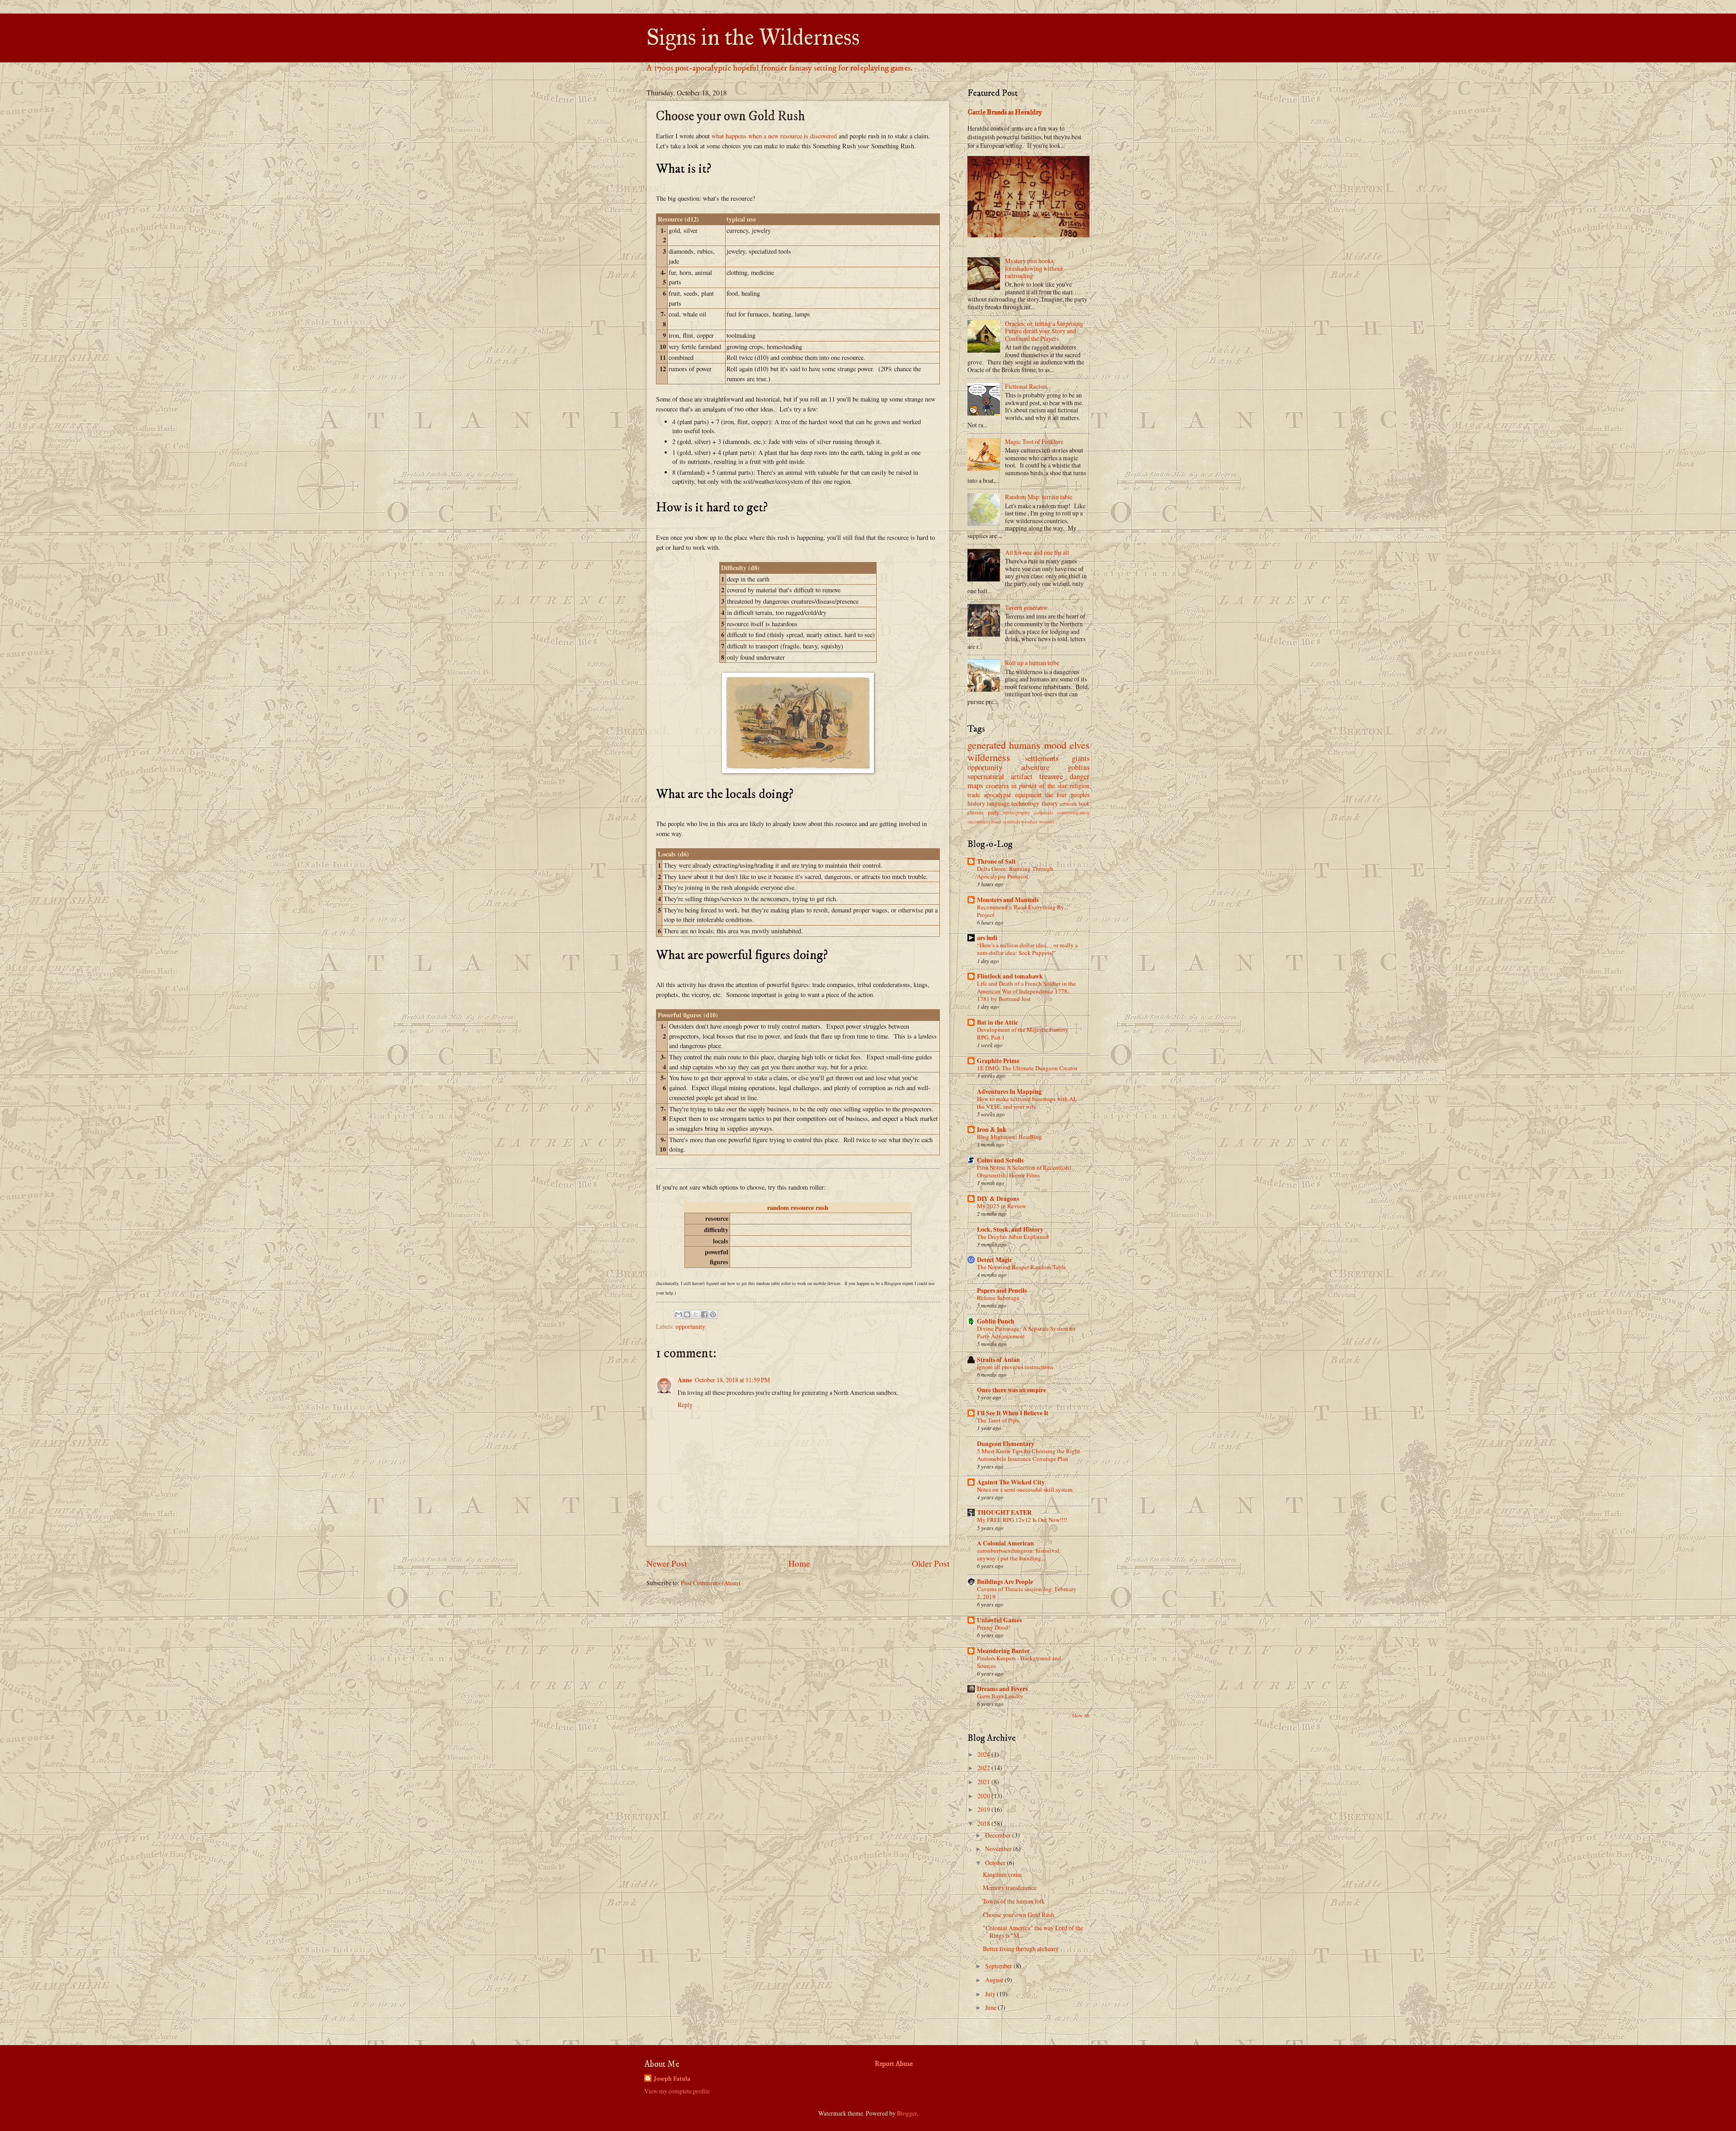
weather (1029, 821)
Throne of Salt (996, 861)
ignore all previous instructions (1015, 1367)
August (995, 1980)
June (991, 2007)
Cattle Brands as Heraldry (1005, 112)
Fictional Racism (1026, 386)
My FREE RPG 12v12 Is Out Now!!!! (1022, 1520)
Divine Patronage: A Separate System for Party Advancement (1026, 1332)
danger (1080, 776)
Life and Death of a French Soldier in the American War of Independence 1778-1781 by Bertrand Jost (1026, 991)
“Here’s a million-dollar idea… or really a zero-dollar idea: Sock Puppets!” (1027, 949)
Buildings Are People (1005, 1582)
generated (987, 745)
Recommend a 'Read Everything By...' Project (1023, 911)
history (976, 803)
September (999, 1966)
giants (1081, 758)
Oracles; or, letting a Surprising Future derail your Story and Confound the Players (1044, 331)
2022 (984, 1768)
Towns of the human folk (1014, 1901)
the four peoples (1067, 795)
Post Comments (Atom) (711, 1583)
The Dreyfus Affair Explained (1013, 1237)
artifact (1022, 776)
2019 (984, 1809)
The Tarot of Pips (998, 1420)
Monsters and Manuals (1008, 900)
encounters (979, 821)
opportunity (690, 1326)
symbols (1011, 821)
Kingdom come (1002, 1874)
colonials (1044, 812)
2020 (984, 1796)
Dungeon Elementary (1006, 1444)
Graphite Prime (998, 1061)
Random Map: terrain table (1039, 497)
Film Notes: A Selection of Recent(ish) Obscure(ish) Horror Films (1024, 1171)
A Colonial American (1005, 1543)
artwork (1068, 803)
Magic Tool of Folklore (1034, 442)
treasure (1051, 776)
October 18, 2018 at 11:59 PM (732, 1380)
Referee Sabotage (998, 1298)
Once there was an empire (1012, 1390)
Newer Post (667, 1563)
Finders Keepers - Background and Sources (1019, 1662)
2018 (984, 1823)
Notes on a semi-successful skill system (1025, 1489)
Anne (685, 1380)
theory (1050, 803)
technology (1025, 803)
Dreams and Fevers (1002, 1689)
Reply (685, 1405)
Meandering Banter (1003, 1651)
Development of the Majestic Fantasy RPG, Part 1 (1023, 1033)
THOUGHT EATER (1004, 1512)
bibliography (1017, 812)
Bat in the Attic (998, 1022)
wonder (1047, 821)
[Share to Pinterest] (713, 1314)
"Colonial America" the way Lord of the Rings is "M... (1033, 1932)
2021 (984, 1782)
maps (975, 785)
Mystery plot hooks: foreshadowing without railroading (1034, 268)
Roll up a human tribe (1032, 663)
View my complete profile (677, 2091)
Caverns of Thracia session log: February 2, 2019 (1027, 1593)
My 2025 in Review (1001, 1206)
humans (1025, 745)
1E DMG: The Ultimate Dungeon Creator (1027, 1068)
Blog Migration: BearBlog (1010, 1137)
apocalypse (998, 795)
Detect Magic (995, 1260)
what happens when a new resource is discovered (774, 136)
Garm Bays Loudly (1000, 1696)
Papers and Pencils (1002, 1290)
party (993, 812)
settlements (1042, 758)
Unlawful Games (999, 1620)
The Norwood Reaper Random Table (1021, 1267)
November (999, 1849)
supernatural (986, 776)
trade (974, 795)
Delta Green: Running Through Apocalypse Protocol (1015, 872)
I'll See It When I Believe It (1013, 1413)
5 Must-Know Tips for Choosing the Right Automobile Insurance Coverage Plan (1028, 1455)
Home (799, 1563)
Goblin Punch (996, 1321)
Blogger (907, 2113)
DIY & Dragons (998, 1199)
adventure (1035, 767)
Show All (1081, 1715)
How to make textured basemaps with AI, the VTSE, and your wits (1027, 1103)
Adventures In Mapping (1009, 1091)
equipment (1028, 795)
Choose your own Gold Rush (1019, 1915)
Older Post (931, 1563)
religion (1080, 786)
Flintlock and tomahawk (1010, 976)
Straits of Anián (998, 1360)
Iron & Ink (992, 1129)
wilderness (989, 757)
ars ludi (987, 938)
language (998, 803)
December (999, 1835)
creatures (997, 786)
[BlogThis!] (687, 1314)
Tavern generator (1026, 607)
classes (976, 812)
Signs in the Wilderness (753, 37)
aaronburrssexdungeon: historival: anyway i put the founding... (1019, 1554)
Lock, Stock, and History (1010, 1229)
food (996, 821)
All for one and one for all (1037, 552)
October (996, 1863)
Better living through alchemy (1021, 1949)
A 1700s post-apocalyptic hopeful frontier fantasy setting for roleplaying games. (779, 68)
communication (1073, 812)
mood (1055, 745)
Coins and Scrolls (1000, 1160)
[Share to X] (696, 1314)
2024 (984, 1754)
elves (1080, 745)
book (1084, 803)
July (991, 1994)
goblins (1079, 767)
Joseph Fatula (672, 2079)
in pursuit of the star (1039, 786)
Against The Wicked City (1011, 1482)
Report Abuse (894, 2064)
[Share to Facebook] (704, 1314)
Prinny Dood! (993, 1627)
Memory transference (1010, 1888)
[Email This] (679, 1314)
